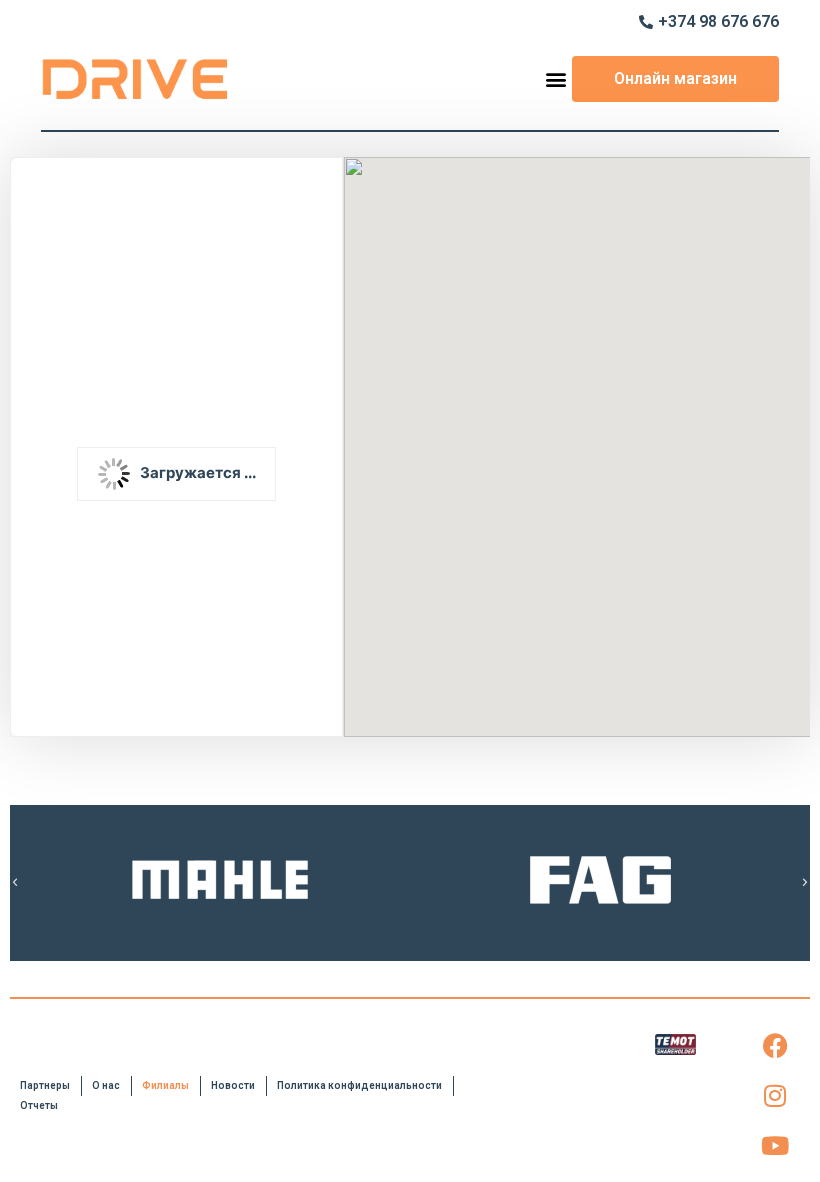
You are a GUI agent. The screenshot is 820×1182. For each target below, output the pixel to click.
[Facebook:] (775, 1046)
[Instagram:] (775, 1096)
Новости (233, 1085)
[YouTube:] (775, 1146)
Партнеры (45, 1085)
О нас (106, 1085)
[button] (555, 79)
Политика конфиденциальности (359, 1085)
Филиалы (165, 1085)
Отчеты (39, 1105)
